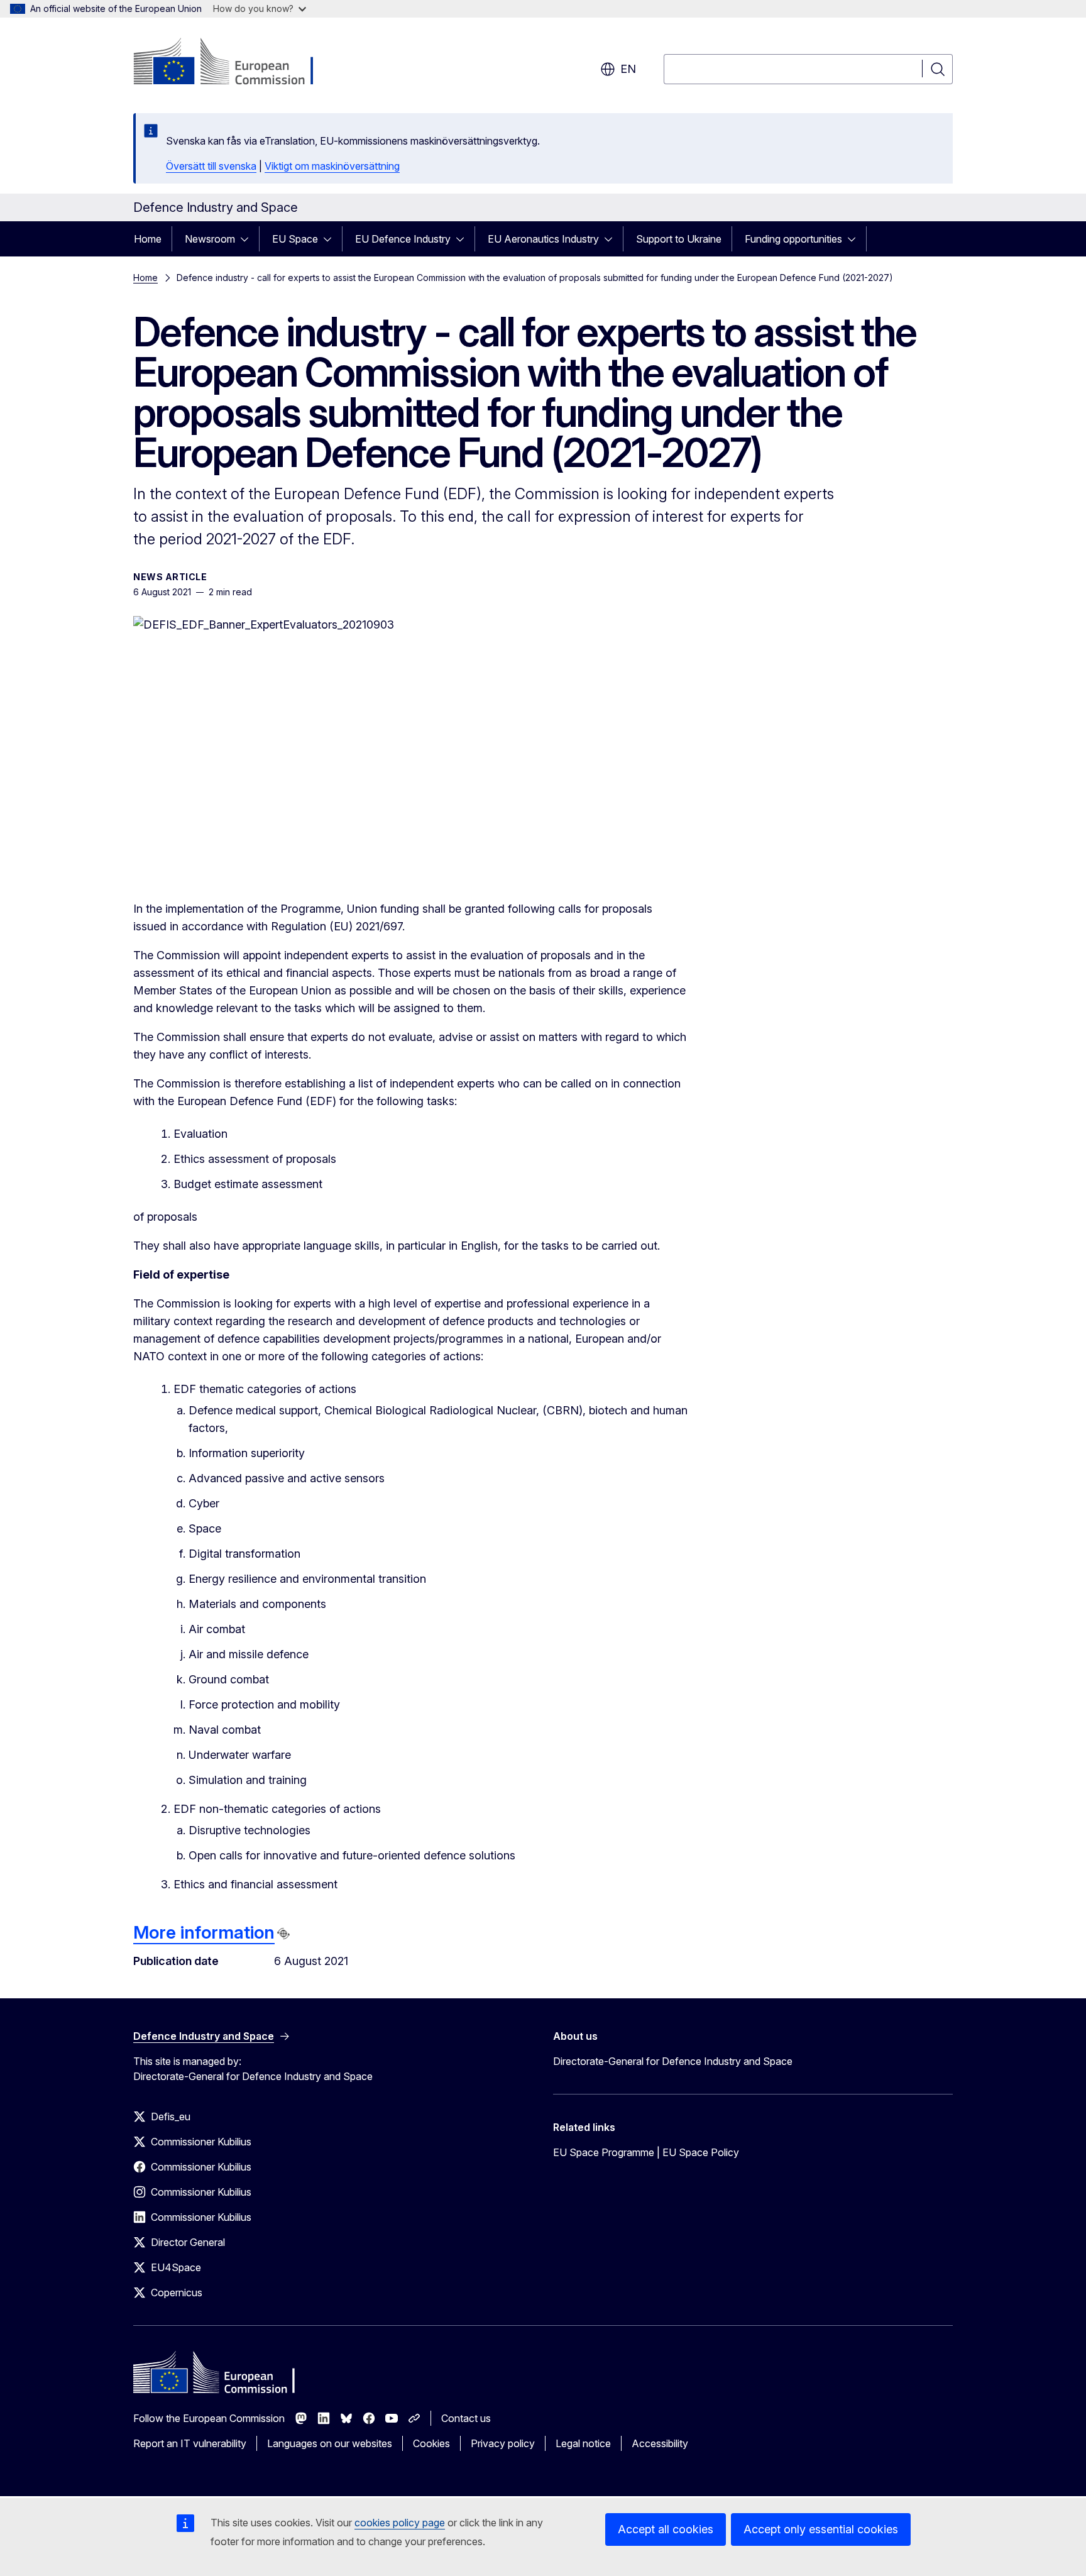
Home (148, 239)
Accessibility (660, 2443)
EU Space (295, 239)
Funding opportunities (793, 239)
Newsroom (210, 239)
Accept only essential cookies (821, 2529)
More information (204, 1932)
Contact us (466, 2418)
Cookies (431, 2443)
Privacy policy (503, 2443)
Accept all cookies (666, 2529)
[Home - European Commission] (235, 63)
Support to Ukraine (679, 239)
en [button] (628, 69)
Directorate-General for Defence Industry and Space (673, 2061)
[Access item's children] (248, 239)
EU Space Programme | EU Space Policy (646, 2152)
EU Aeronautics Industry (543, 239)
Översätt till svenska (211, 166)
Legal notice (583, 2443)
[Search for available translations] (283, 1934)
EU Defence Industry (403, 239)
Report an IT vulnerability (190, 2443)
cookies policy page (400, 2523)
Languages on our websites (330, 2443)
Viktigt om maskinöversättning (332, 166)
